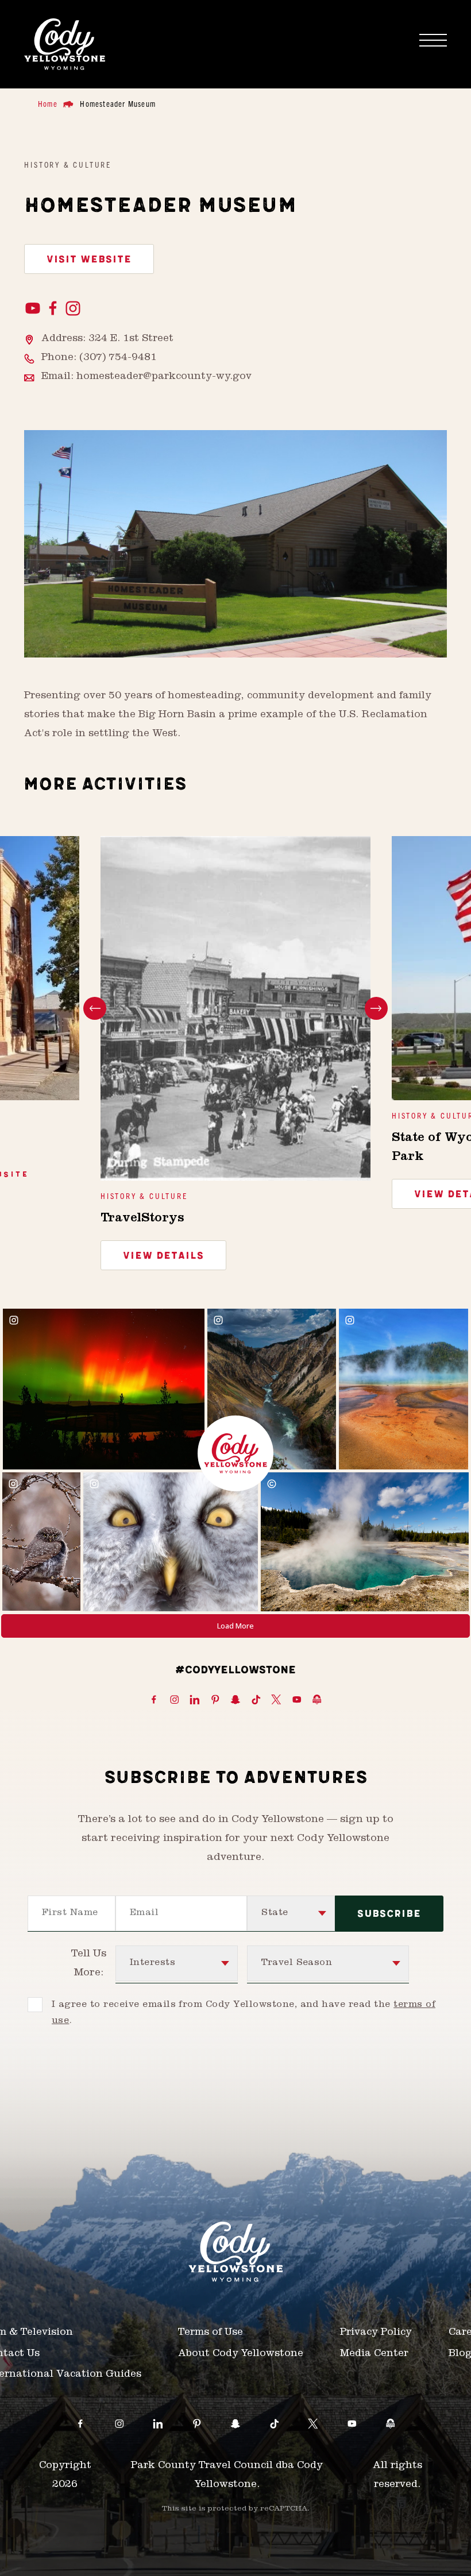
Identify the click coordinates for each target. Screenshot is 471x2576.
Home (48, 103)
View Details (163, 1256)
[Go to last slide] (95, 1008)
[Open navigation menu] (433, 40)
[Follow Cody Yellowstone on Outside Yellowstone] (317, 1700)
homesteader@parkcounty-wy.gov (164, 377)
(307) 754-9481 (118, 358)
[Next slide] (376, 1008)
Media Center (374, 2354)
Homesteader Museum (118, 103)
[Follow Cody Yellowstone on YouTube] (297, 1700)
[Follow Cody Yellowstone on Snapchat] (235, 1700)
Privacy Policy (376, 2333)
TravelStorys (142, 1219)
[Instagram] (73, 309)
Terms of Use (211, 2333)
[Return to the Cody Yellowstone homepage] (65, 44)
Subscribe (389, 1914)
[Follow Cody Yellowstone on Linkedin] (195, 1700)
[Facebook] (54, 309)
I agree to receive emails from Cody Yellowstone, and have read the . (244, 2013)
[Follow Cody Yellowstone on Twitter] (276, 1700)
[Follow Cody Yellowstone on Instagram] (175, 1700)
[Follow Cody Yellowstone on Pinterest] (215, 1700)
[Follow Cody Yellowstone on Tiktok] (256, 1700)
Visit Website (89, 260)
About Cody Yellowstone (241, 2354)
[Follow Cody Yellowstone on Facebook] (154, 1700)
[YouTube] (34, 309)
